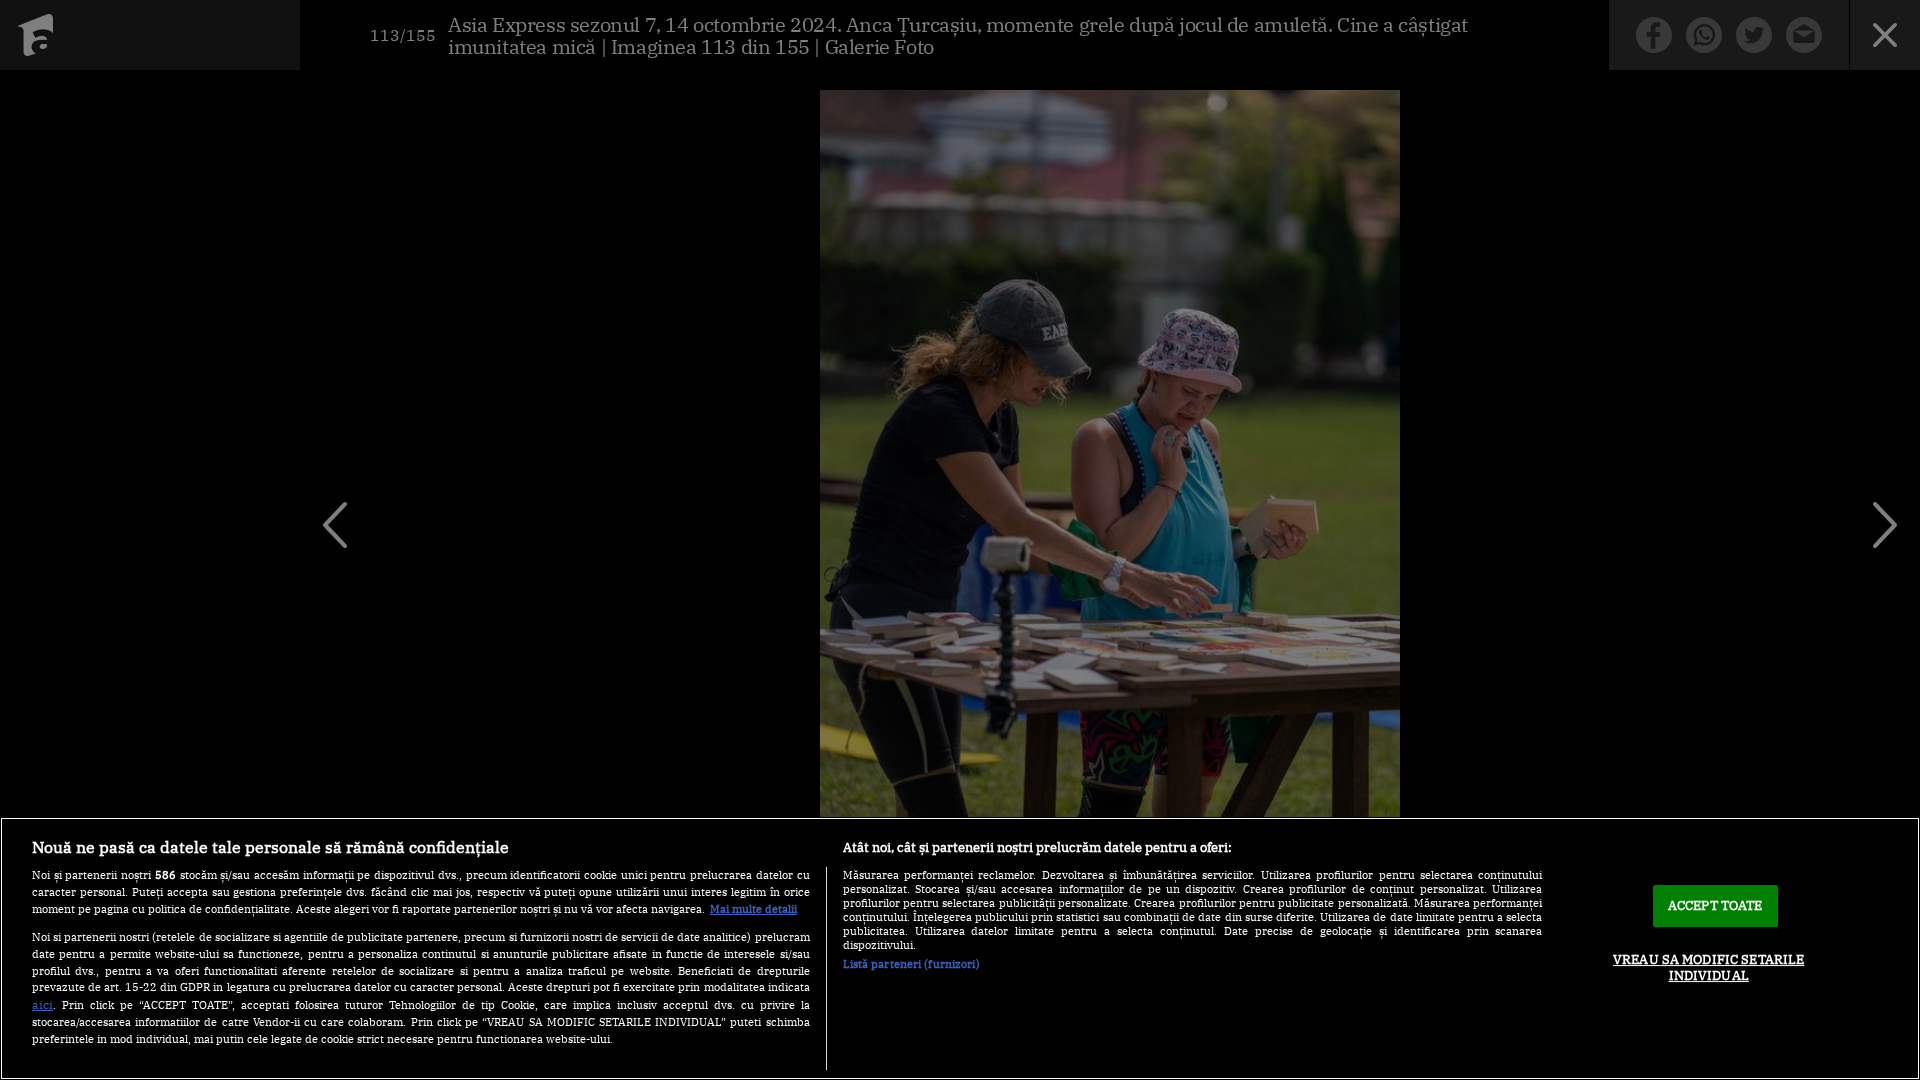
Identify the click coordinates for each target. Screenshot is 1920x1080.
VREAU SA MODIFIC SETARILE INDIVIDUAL (1708, 967)
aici (42, 1004)
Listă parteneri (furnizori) (911, 964)
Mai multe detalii (753, 909)
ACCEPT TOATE (1715, 905)
